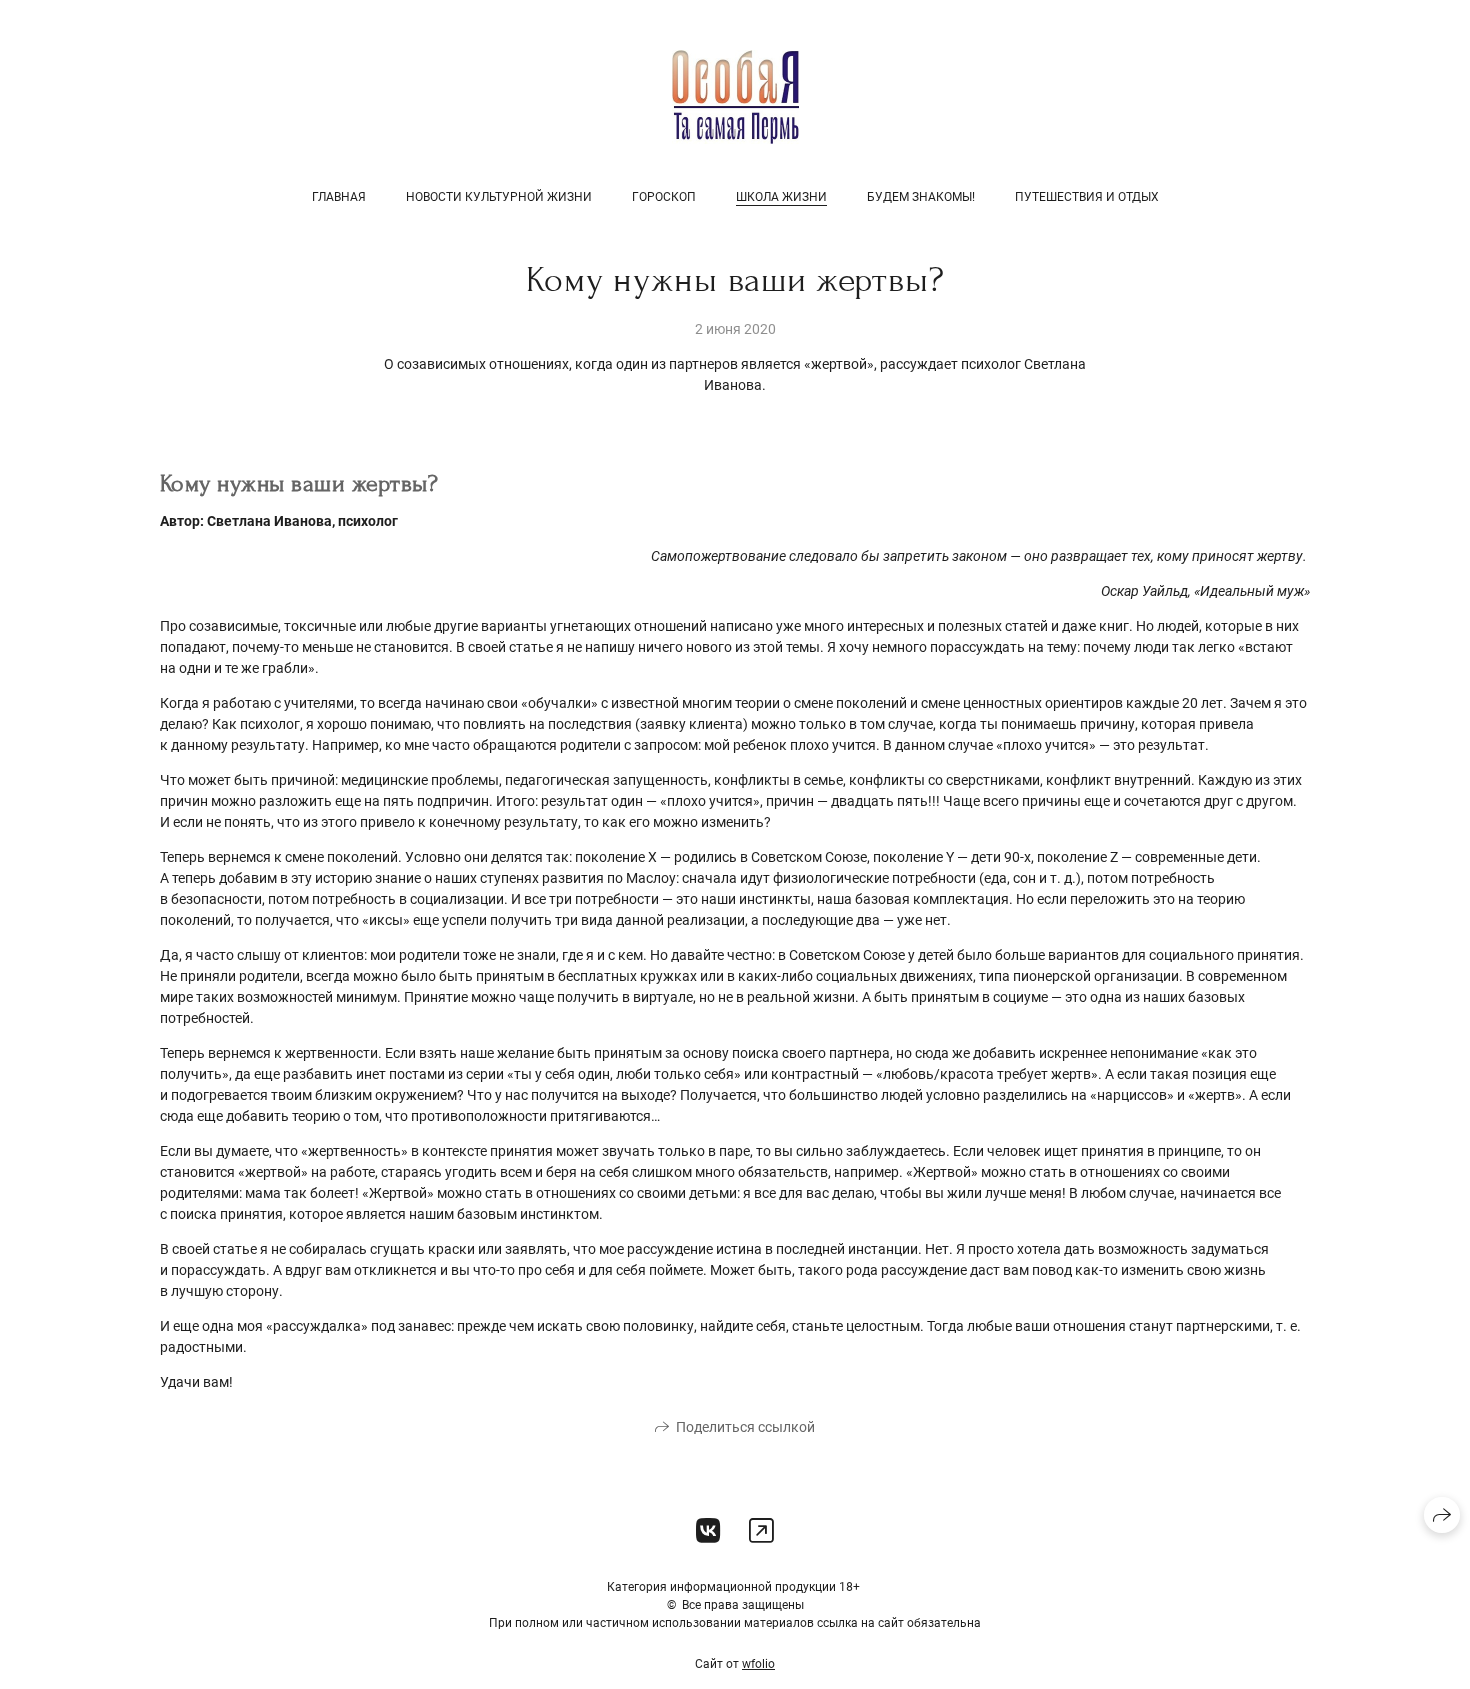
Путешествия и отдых (1087, 197)
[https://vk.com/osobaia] (708, 1531)
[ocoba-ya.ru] (735, 96)
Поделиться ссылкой (745, 1427)
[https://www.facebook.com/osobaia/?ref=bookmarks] (761, 1531)
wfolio (758, 1664)
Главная (339, 197)
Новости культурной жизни (499, 197)
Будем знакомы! (921, 197)
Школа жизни (781, 197)
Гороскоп (664, 197)
